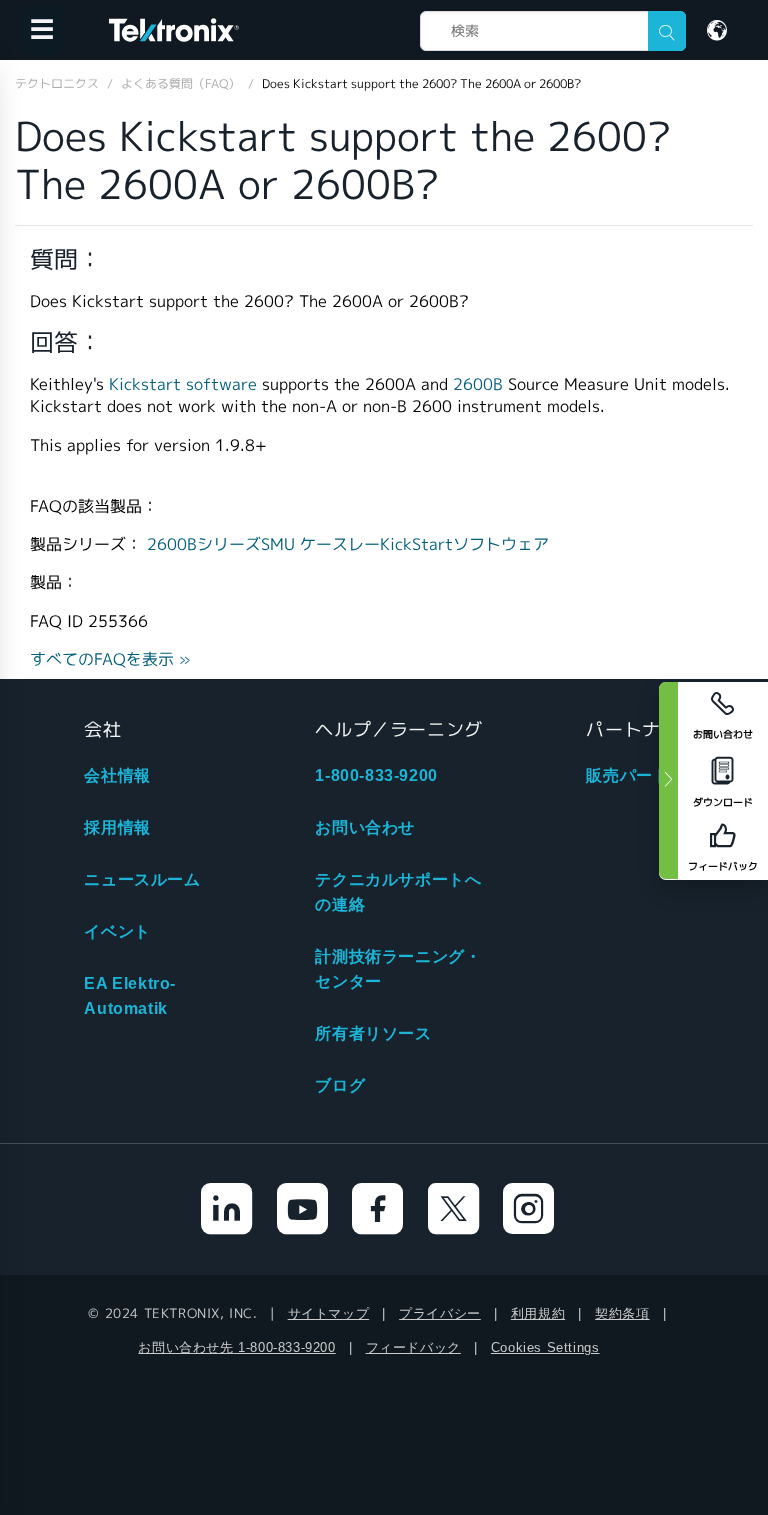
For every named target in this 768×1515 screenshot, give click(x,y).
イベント (117, 931)
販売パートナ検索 (652, 775)
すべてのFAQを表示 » (110, 659)
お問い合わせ (365, 827)
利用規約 (538, 1313)
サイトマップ (329, 1313)
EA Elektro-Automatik (130, 996)
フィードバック (413, 1347)
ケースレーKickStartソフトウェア (424, 544)
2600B (480, 384)
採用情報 (117, 827)
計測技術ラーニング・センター (398, 969)
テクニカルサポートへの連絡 (398, 892)
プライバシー (440, 1313)
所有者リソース (373, 1033)
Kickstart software (183, 384)
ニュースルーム (142, 879)
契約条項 (622, 1313)
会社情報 (117, 775)
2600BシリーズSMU (223, 544)
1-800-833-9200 (376, 775)
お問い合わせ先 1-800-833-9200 (236, 1347)
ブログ (340, 1085)
